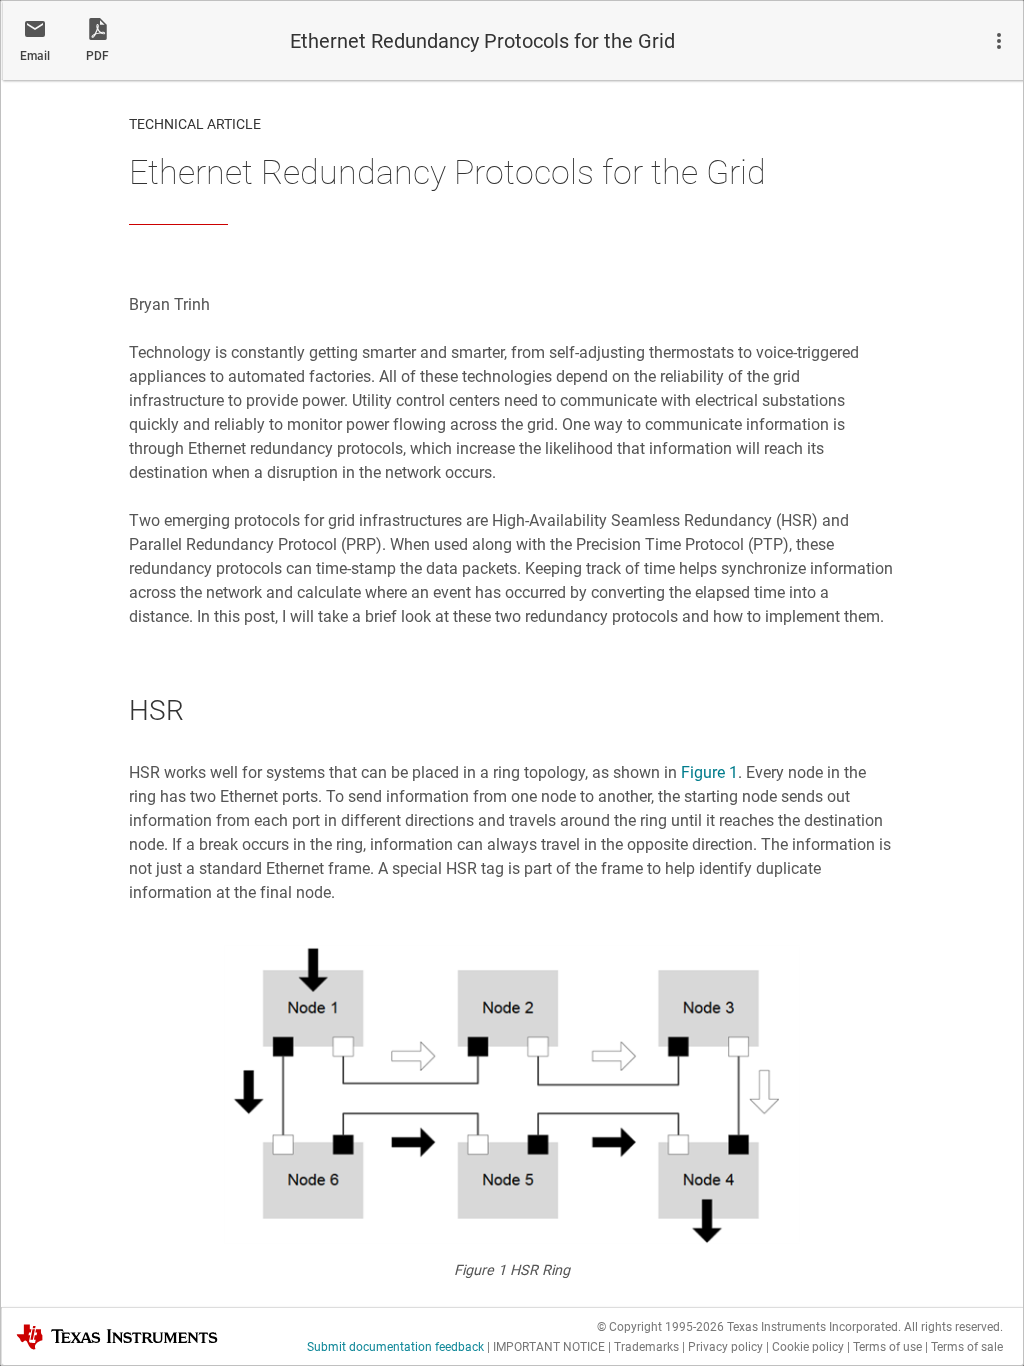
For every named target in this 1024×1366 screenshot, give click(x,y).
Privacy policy (725, 1347)
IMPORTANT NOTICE (549, 1347)
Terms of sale (967, 1347)
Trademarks (646, 1347)
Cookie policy (808, 1347)
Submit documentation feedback (395, 1347)
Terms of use (887, 1347)
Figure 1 (709, 772)
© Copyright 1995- (660, 1327)
